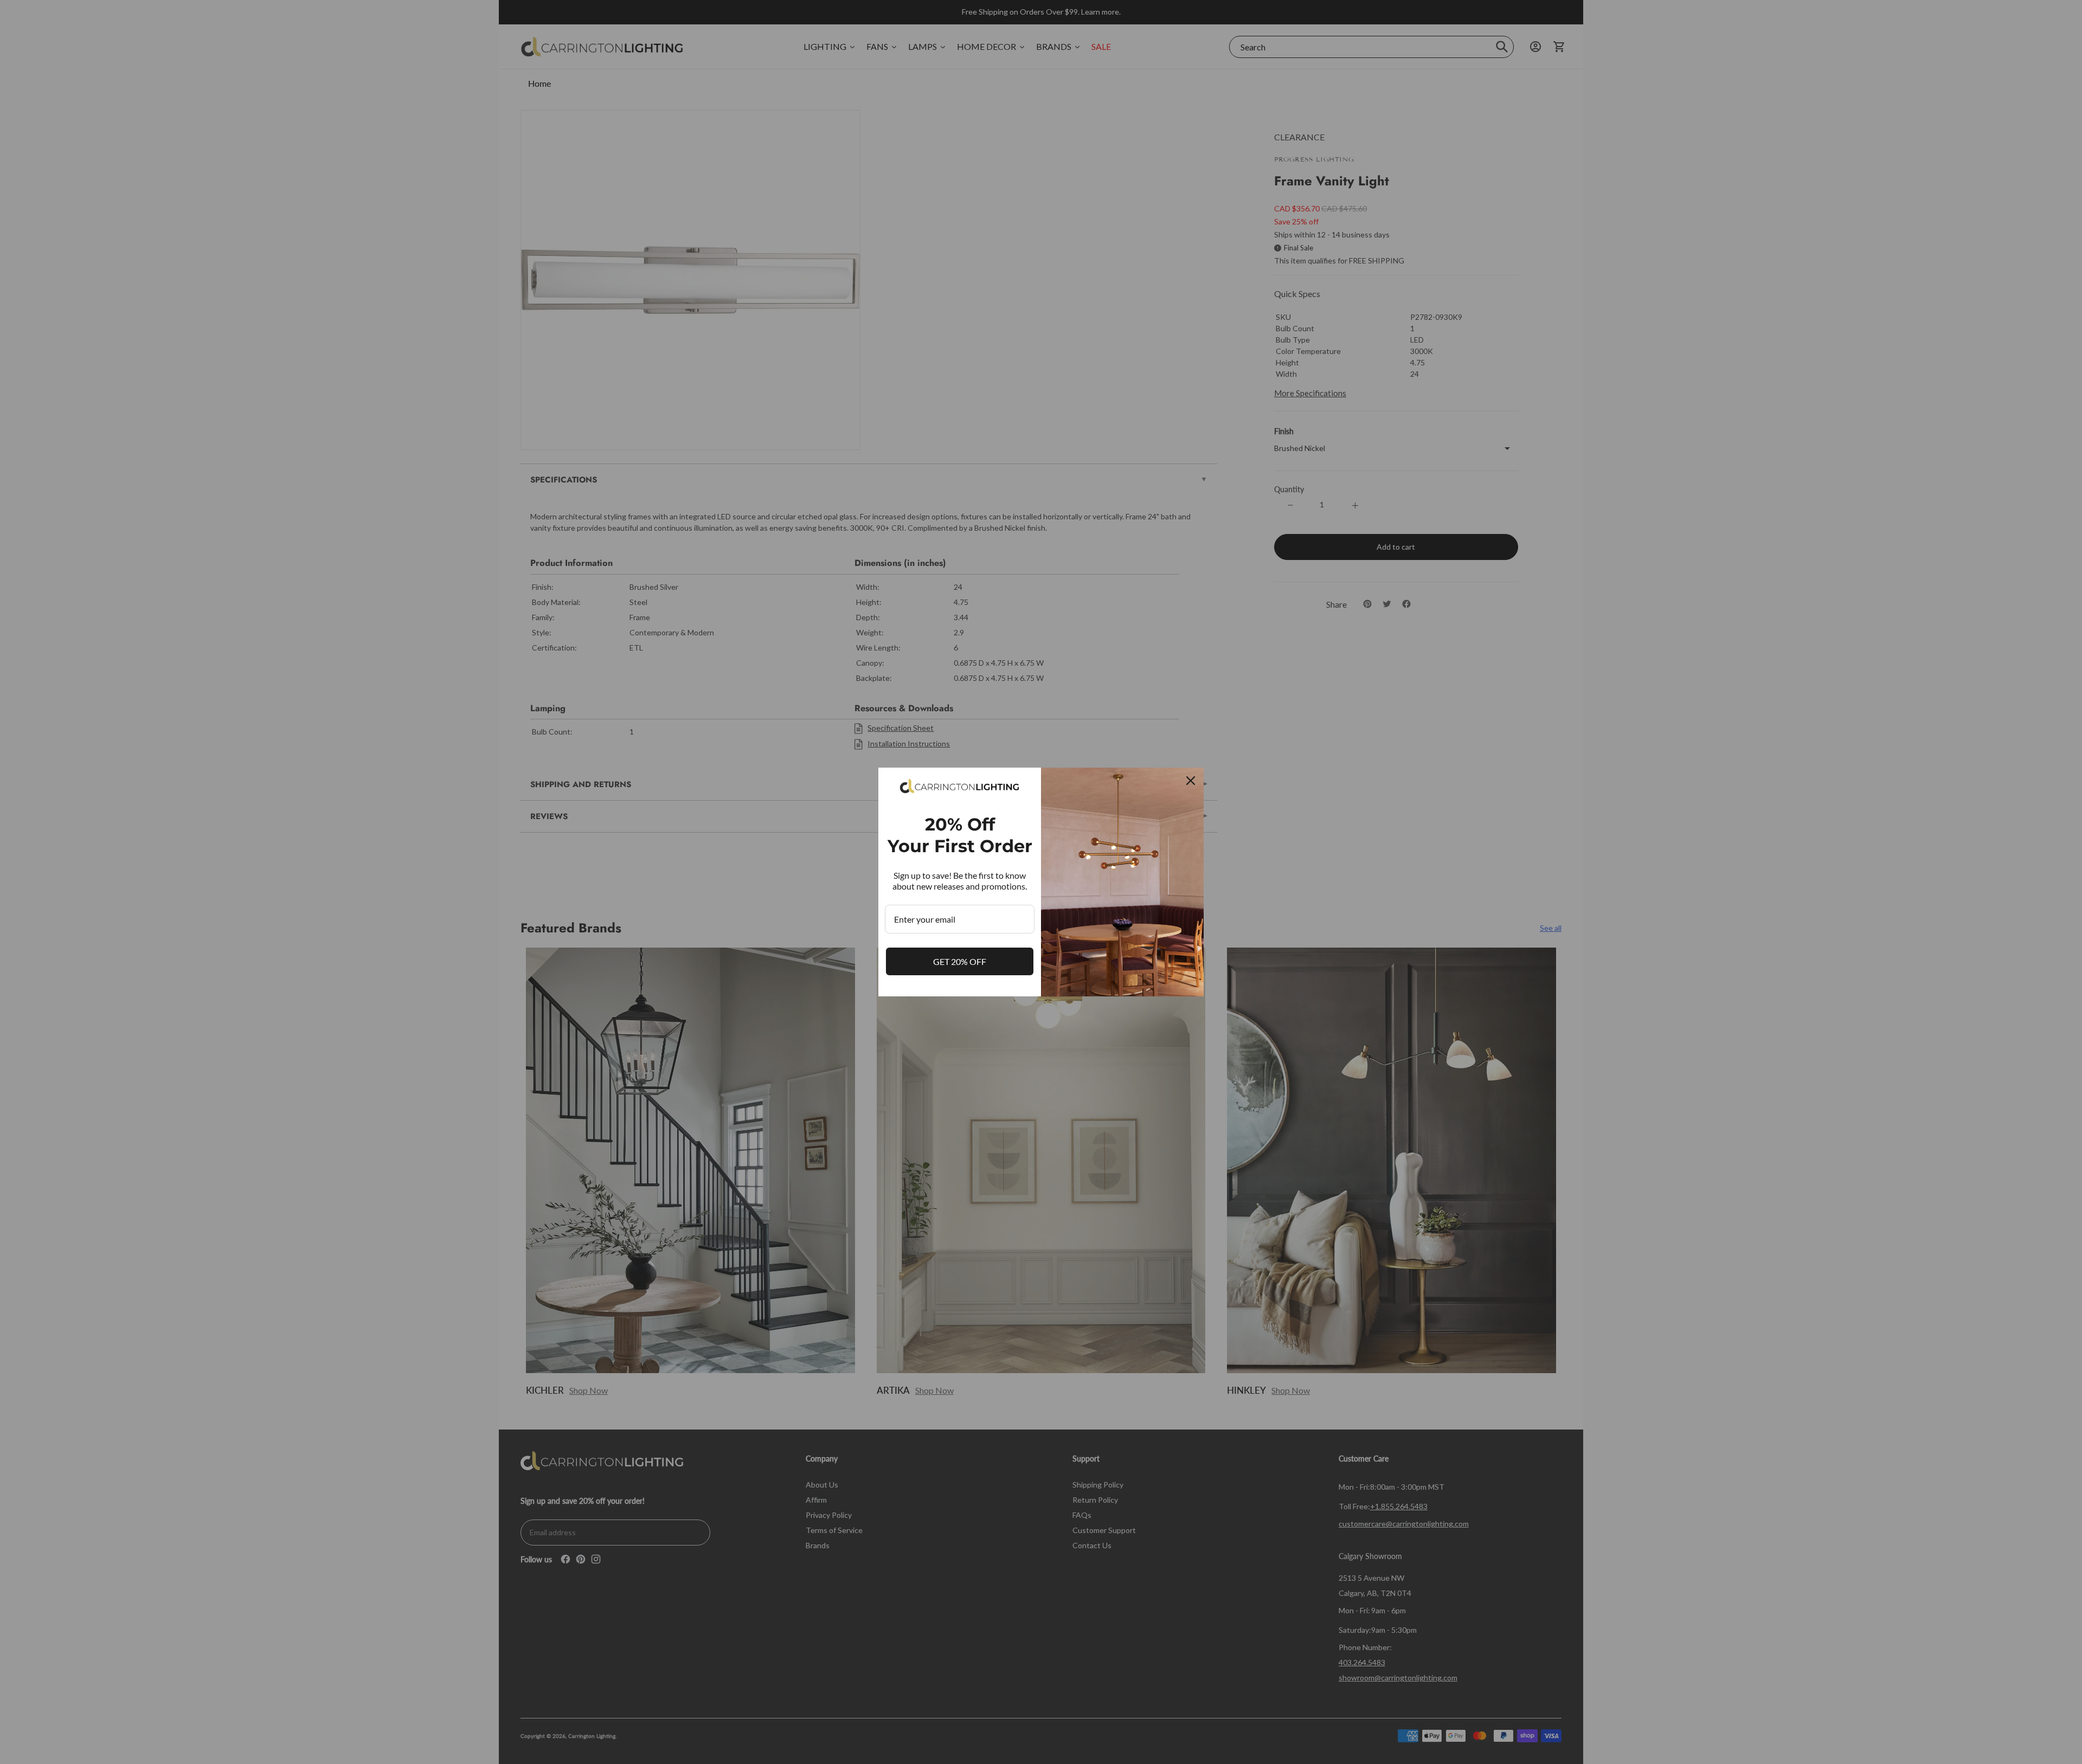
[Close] (1191, 781)
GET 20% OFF (960, 961)
